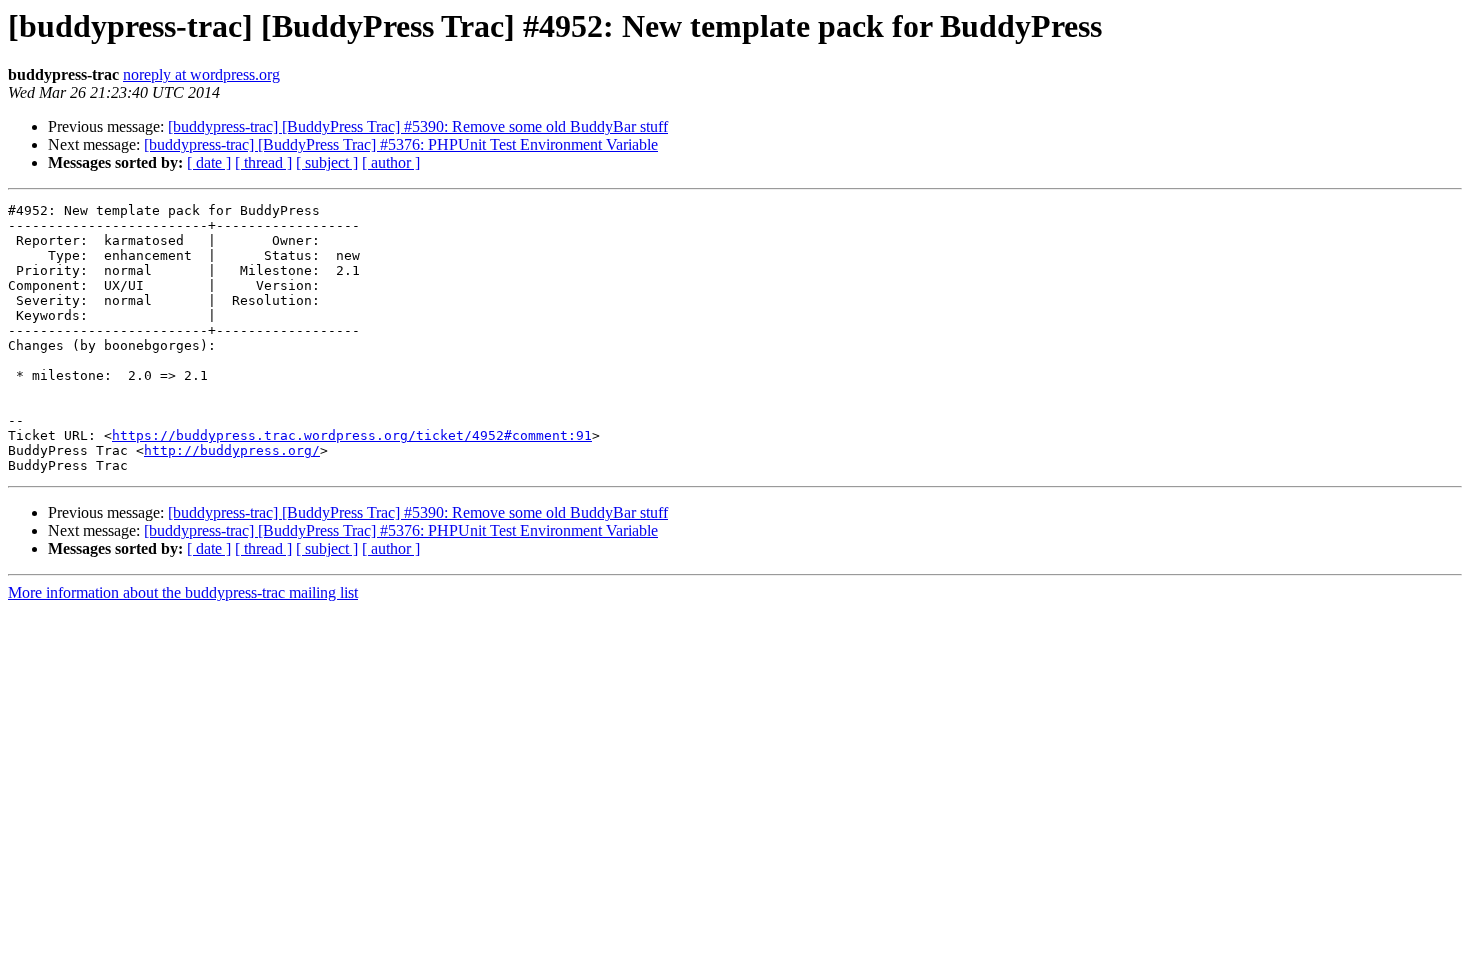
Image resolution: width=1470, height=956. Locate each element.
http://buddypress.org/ (232, 450)
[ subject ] (327, 162)
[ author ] (391, 162)
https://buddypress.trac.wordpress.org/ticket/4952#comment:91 (352, 435)
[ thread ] (263, 162)
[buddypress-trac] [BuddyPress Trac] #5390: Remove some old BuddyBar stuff (418, 126)
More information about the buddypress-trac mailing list (183, 592)
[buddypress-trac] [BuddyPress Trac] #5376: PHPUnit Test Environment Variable (401, 144)
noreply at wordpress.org (201, 74)
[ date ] (209, 162)
